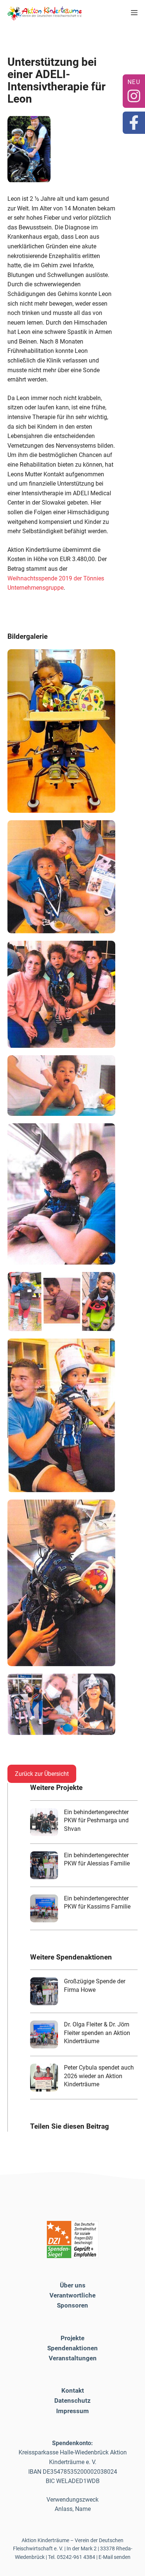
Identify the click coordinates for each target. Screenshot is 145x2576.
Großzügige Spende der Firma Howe (95, 1985)
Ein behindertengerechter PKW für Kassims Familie (97, 1902)
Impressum (72, 2411)
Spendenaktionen (72, 2348)
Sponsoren (72, 2305)
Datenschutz (72, 2400)
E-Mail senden (115, 2557)
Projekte (72, 2338)
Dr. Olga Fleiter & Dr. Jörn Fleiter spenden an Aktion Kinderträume (97, 2033)
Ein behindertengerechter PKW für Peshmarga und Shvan (96, 1820)
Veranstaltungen (73, 2358)
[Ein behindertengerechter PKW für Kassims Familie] (44, 1908)
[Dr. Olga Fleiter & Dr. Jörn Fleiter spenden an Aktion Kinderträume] (44, 2034)
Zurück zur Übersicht (42, 1774)
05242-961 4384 (76, 2557)
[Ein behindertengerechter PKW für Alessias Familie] (44, 1865)
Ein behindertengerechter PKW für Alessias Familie (97, 1859)
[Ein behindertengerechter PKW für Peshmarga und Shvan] (44, 1822)
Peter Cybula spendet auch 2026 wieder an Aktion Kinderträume (99, 2076)
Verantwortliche (72, 2295)
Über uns (73, 2285)
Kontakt (73, 2390)
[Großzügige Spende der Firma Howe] (44, 1991)
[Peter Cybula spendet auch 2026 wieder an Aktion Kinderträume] (44, 2078)
